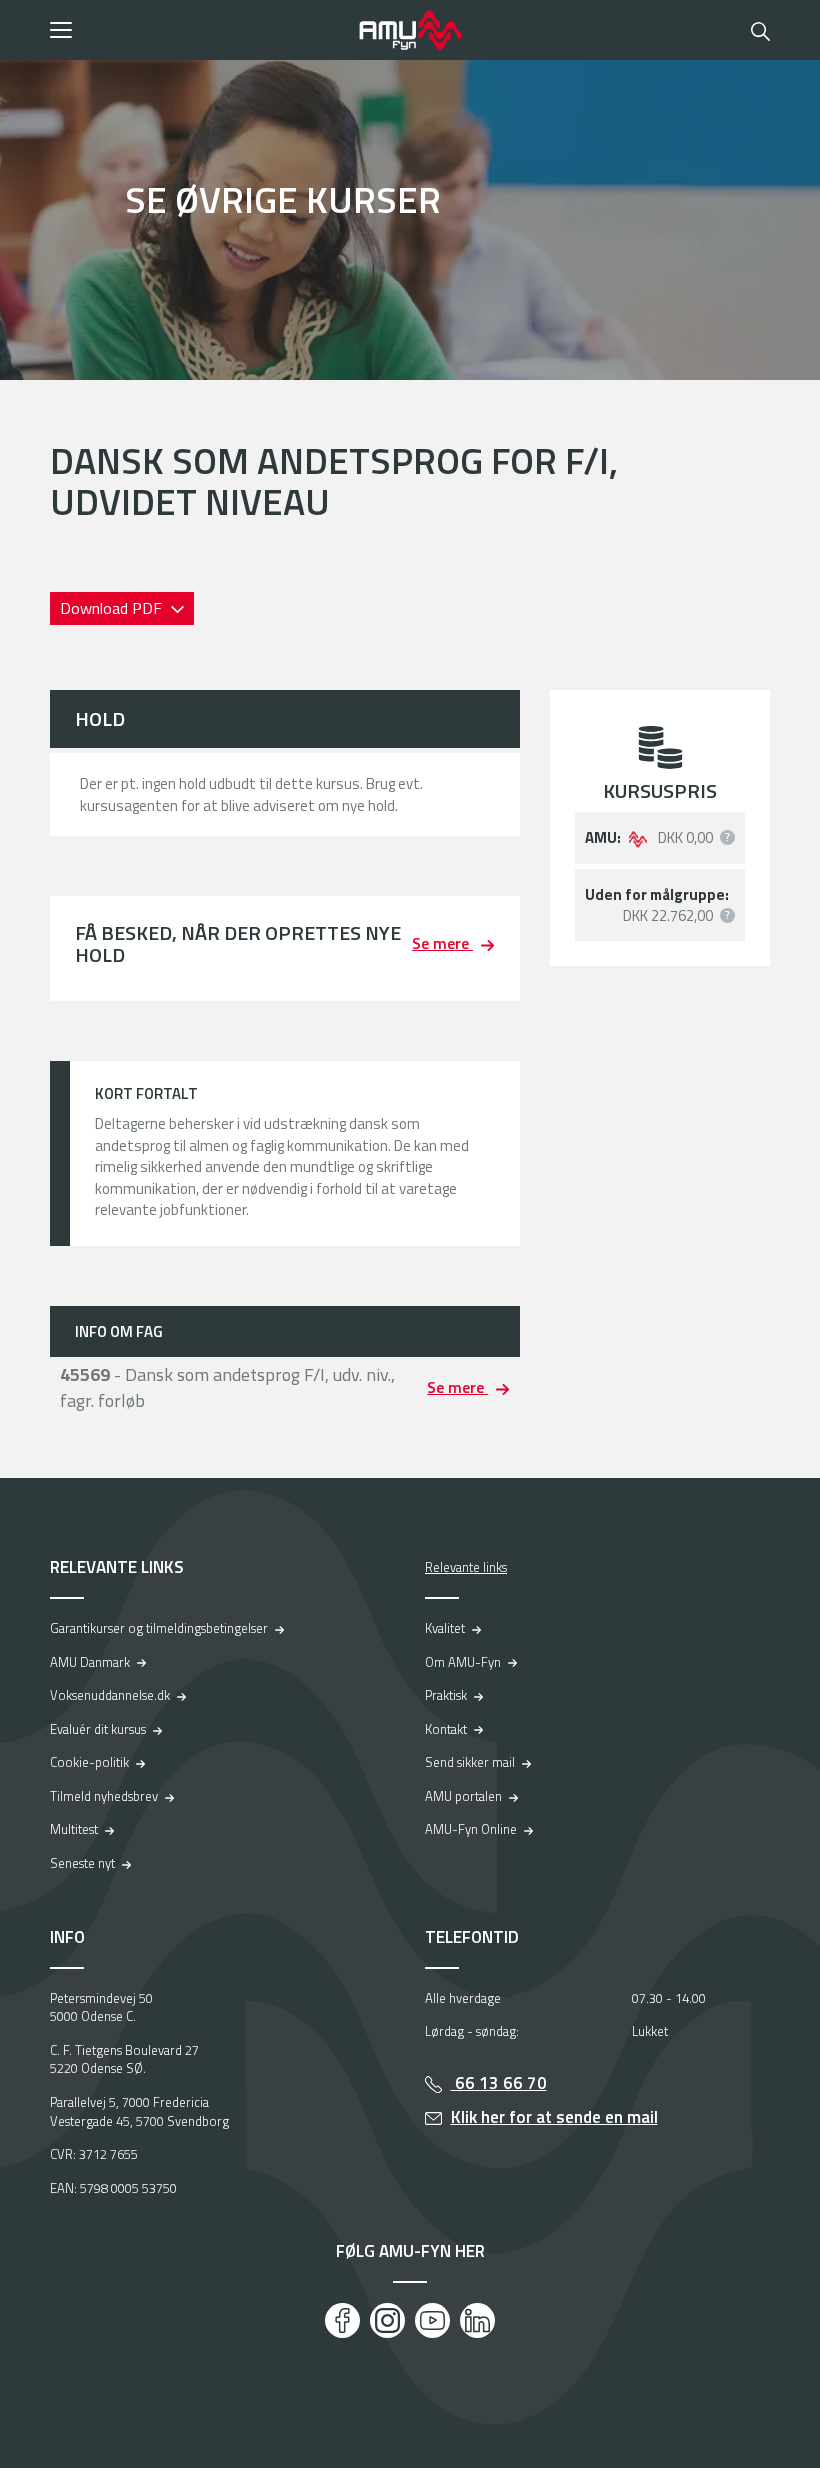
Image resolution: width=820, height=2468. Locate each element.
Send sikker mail (470, 1762)
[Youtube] (432, 2320)
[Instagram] (387, 2320)
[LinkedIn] (477, 2320)
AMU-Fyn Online (471, 1829)
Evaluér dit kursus (98, 1729)
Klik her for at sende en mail (554, 2117)
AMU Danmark (90, 1662)
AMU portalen (463, 1796)
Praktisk (446, 1695)
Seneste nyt (82, 1863)
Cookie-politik (89, 1762)
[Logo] (410, 30)
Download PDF (113, 608)
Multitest (74, 1829)
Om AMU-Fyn (463, 1662)
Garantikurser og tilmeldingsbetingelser (159, 1628)
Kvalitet (445, 1628)
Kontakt (446, 1729)
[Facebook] (342, 2320)
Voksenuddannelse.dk (110, 1695)
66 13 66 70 (499, 2083)
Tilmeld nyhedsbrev (104, 1796)
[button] (197, 30)
